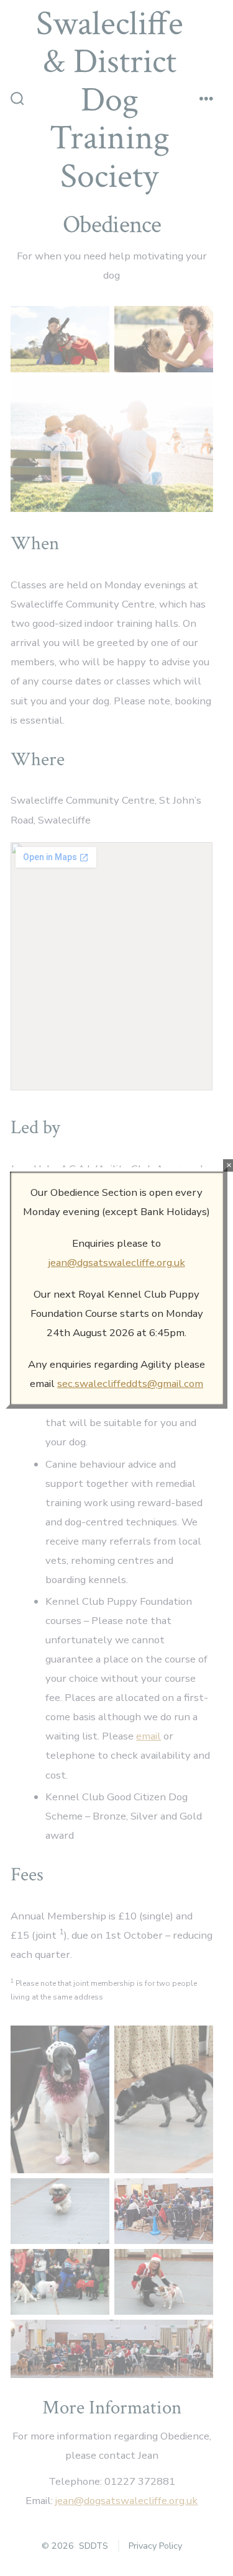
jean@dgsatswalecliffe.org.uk (117, 1263)
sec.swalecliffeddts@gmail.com (130, 1384)
